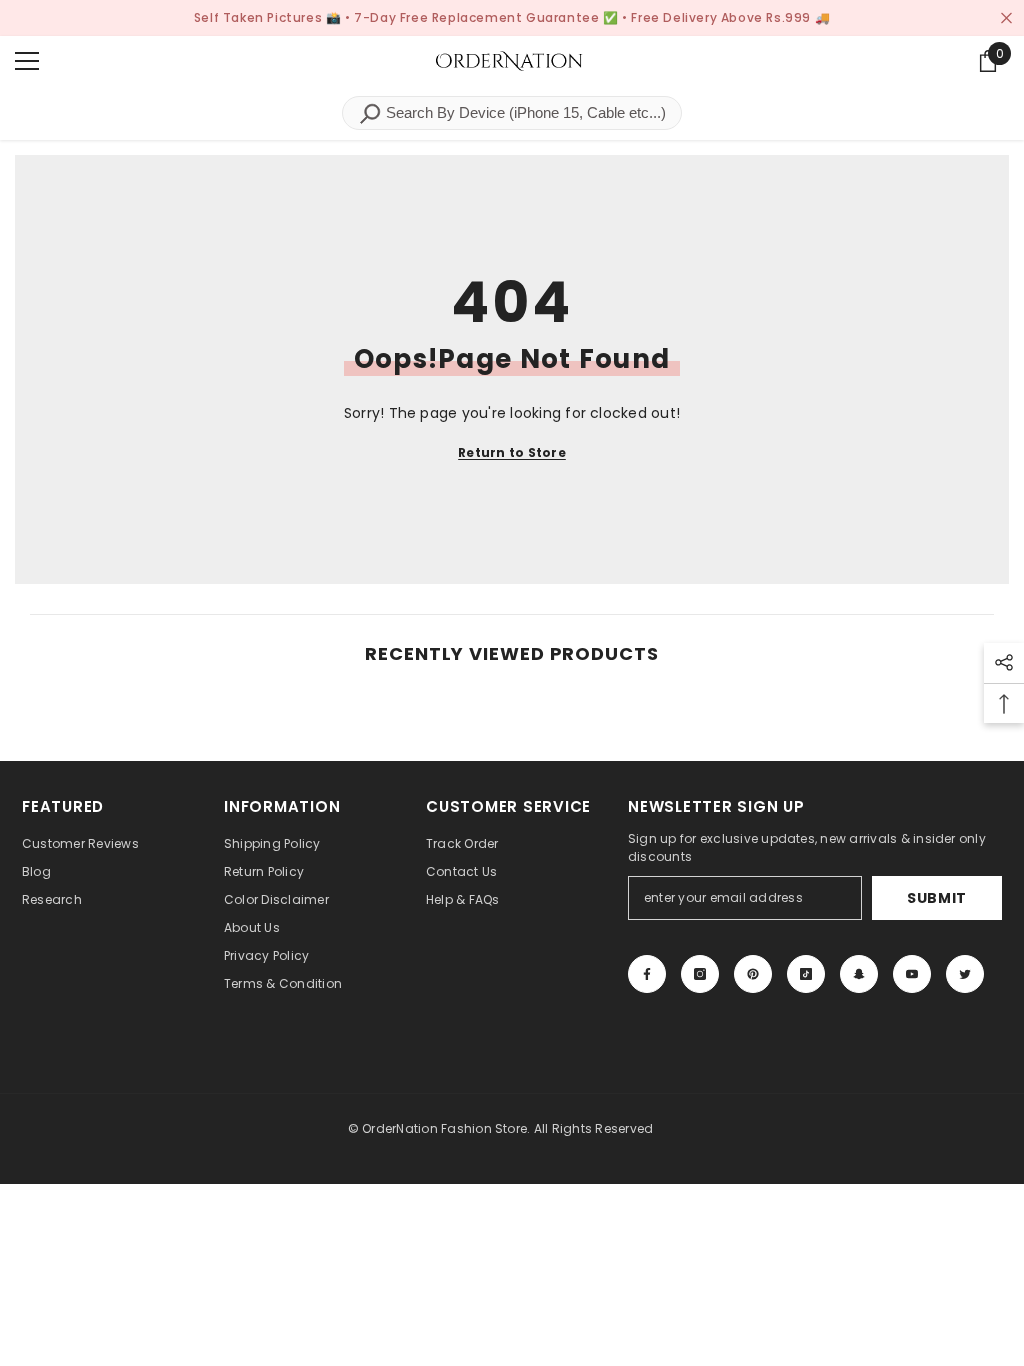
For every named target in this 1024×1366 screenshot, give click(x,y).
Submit (937, 898)
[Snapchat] (859, 974)
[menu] (27, 61)
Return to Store (512, 452)
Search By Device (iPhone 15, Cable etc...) (524, 112)
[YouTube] (912, 974)
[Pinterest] (753, 974)
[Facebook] (647, 974)
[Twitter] (965, 974)
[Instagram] (700, 974)
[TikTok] (806, 974)
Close (1006, 18)
